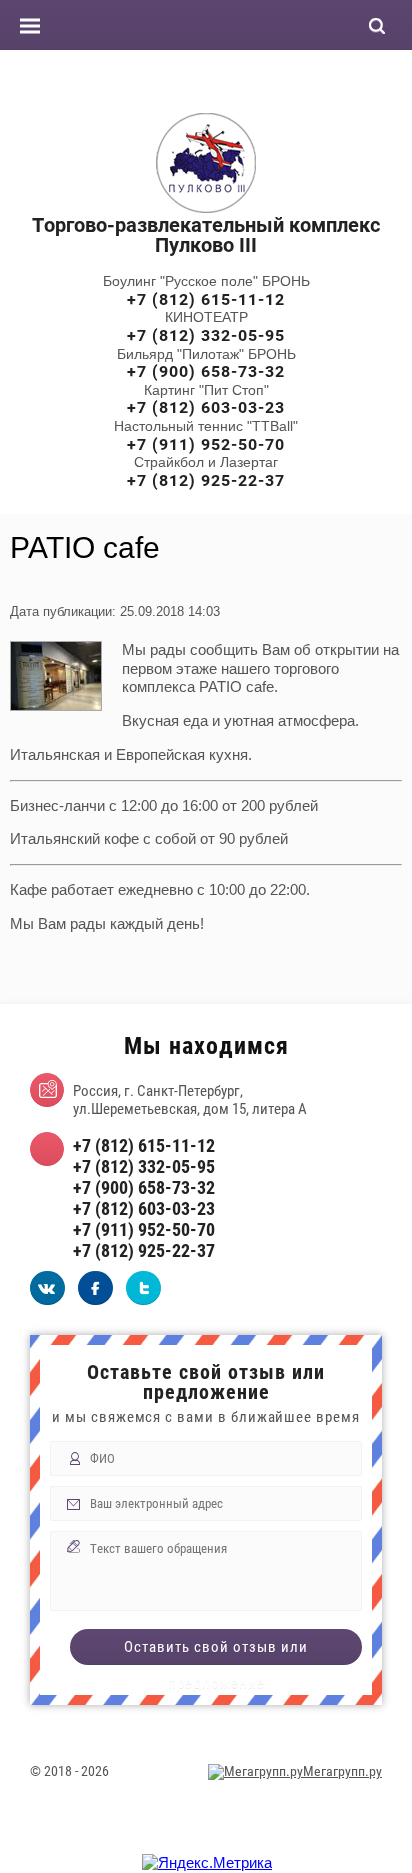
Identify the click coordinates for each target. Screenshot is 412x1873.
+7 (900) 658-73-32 (206, 371)
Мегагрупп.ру (342, 1771)
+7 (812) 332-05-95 (206, 335)
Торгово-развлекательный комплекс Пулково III (206, 235)
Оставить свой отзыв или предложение (216, 1651)
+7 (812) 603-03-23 (206, 407)
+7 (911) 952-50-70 (206, 444)
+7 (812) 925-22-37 (206, 480)
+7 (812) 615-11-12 (206, 299)
